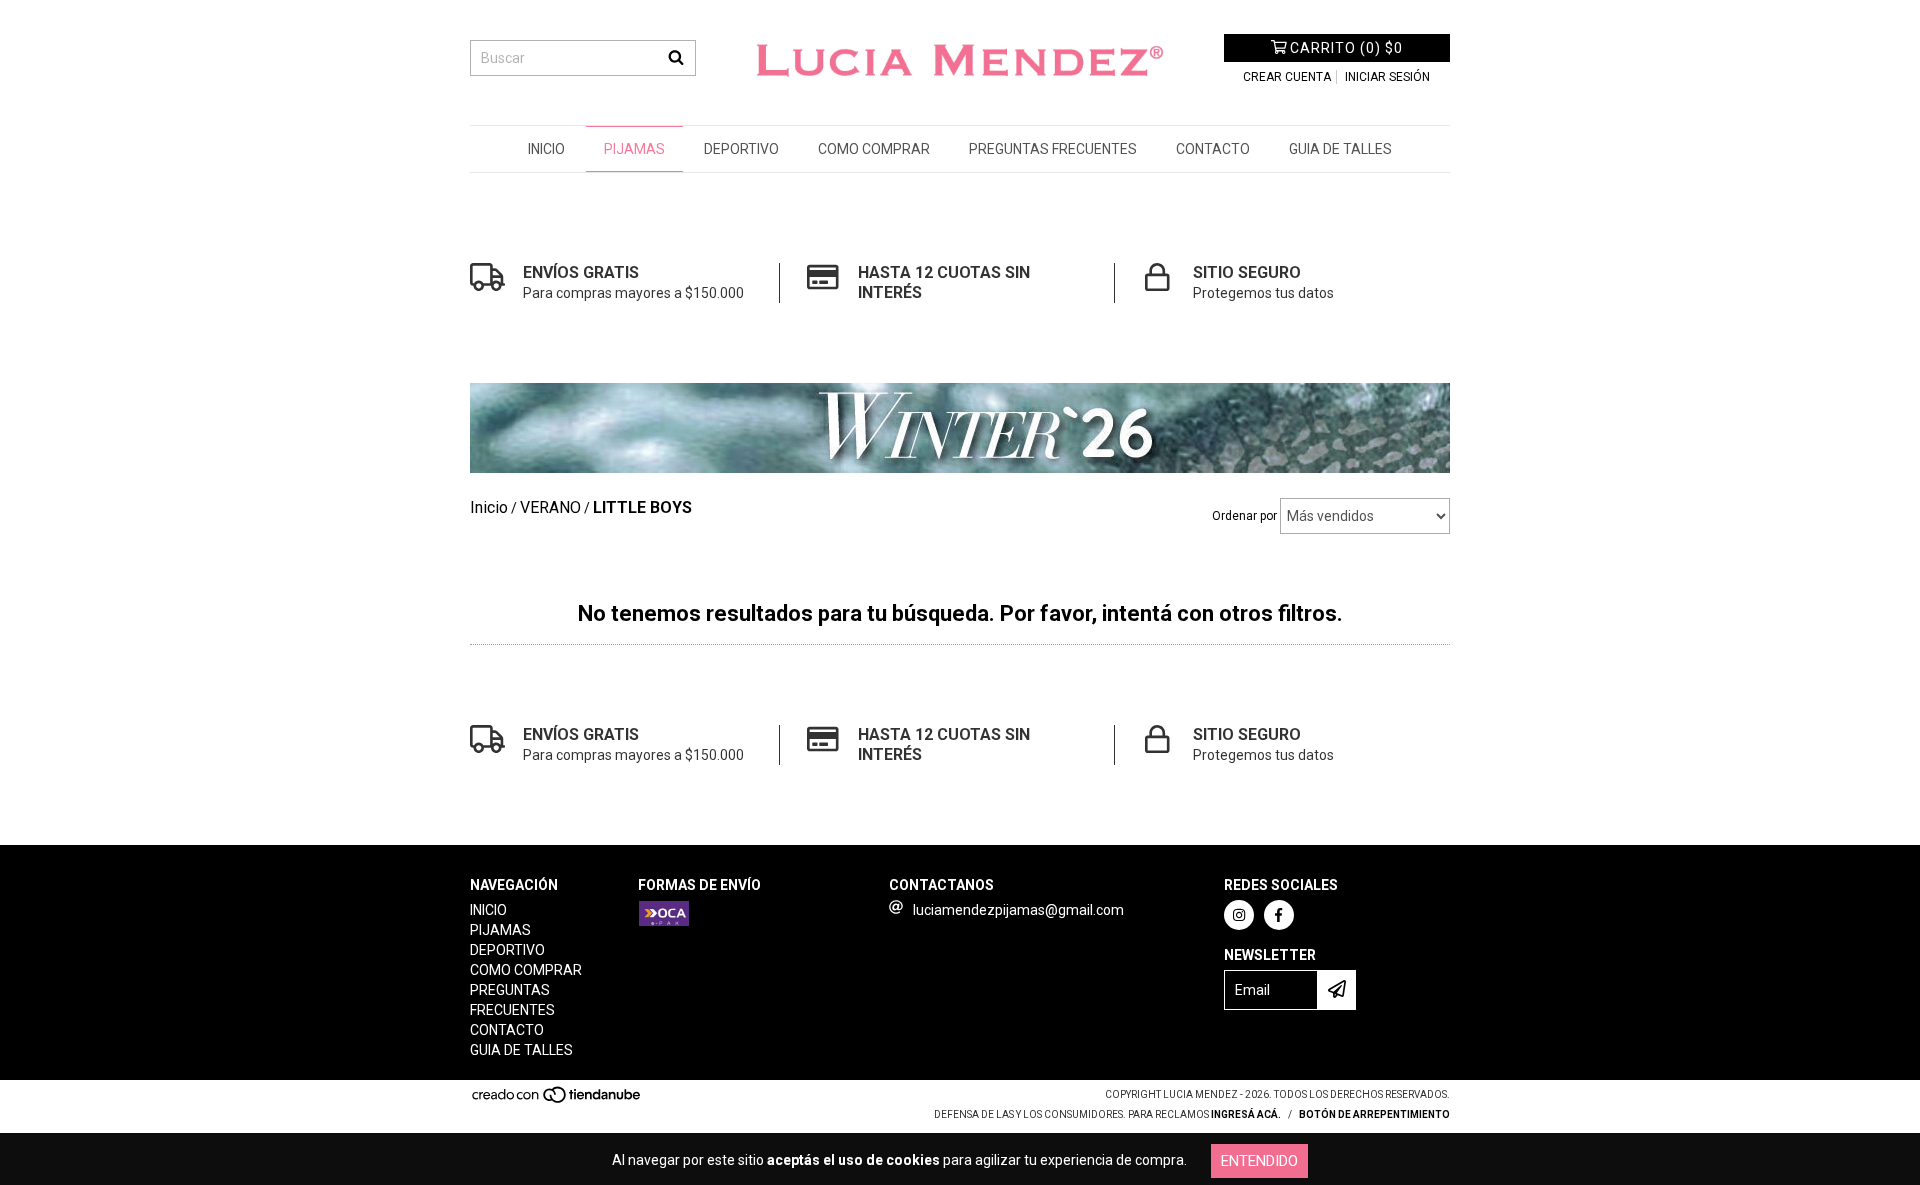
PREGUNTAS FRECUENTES (1053, 149)
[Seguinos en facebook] (1279, 915)
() (1346, 48)
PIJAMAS (634, 149)
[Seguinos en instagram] (1239, 915)
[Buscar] (676, 58)
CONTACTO (1213, 149)
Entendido (1259, 1161)
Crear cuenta (1287, 77)
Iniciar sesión (1387, 77)
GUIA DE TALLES (1340, 149)
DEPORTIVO (741, 149)
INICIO (546, 149)
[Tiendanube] (557, 1101)
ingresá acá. (1246, 1114)
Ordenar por (1244, 516)
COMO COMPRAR (874, 149)
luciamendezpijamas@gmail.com (1018, 910)
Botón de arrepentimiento (1374, 1114)
